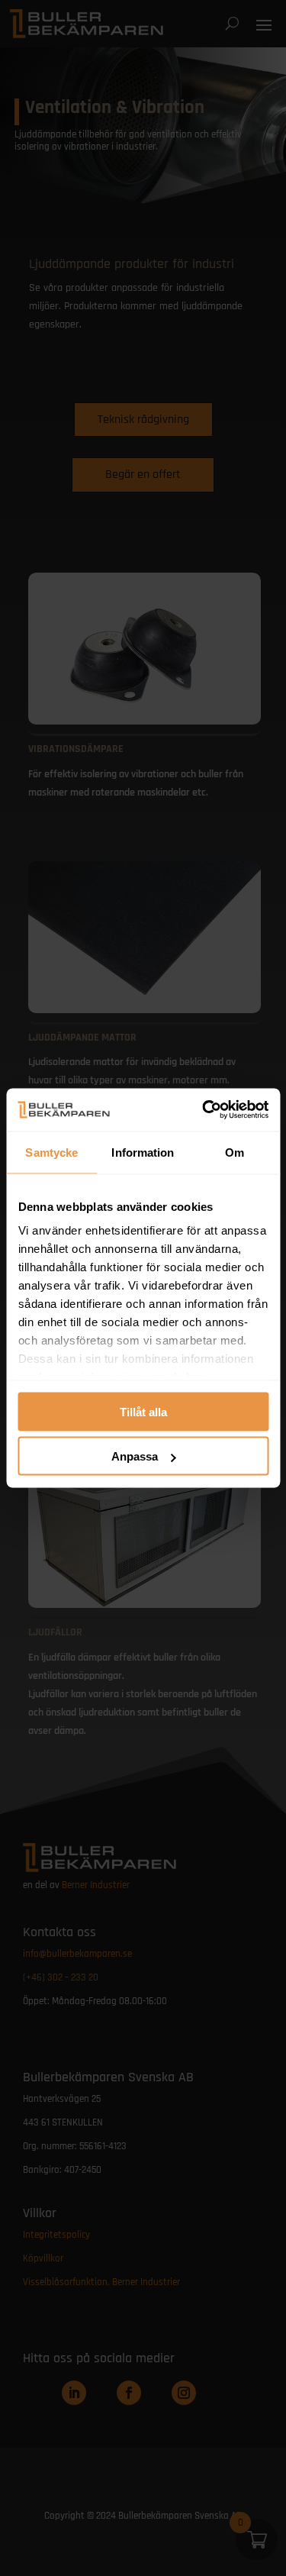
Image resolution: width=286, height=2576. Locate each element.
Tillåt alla (143, 1411)
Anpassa (135, 1456)
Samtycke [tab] (51, 1152)
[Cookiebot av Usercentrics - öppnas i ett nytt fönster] (204, 1110)
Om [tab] (235, 1152)
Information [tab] (143, 1152)
